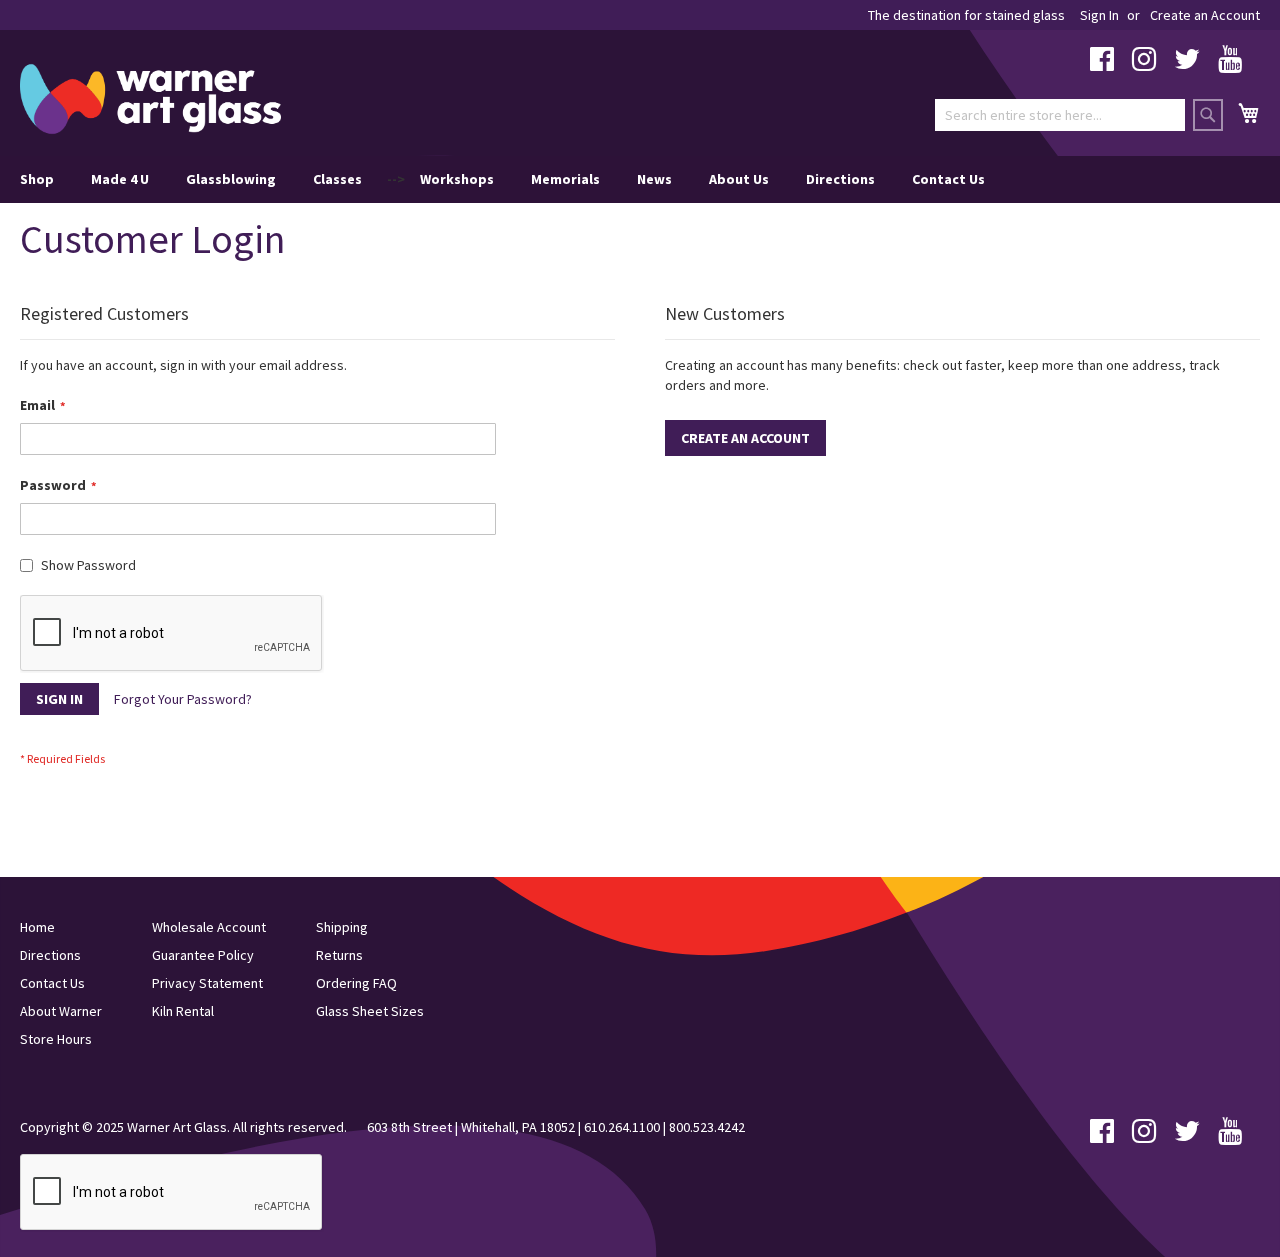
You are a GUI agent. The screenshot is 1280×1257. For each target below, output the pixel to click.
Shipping (342, 927)
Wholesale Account (209, 927)
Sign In (1099, 15)
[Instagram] (1144, 64)
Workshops (457, 179)
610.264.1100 (622, 1127)
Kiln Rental (183, 1011)
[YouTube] (1230, 64)
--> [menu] (502, 179)
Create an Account (1205, 15)
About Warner (61, 1011)
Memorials (565, 179)
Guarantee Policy (203, 955)
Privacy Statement (207, 983)
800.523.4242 (707, 1127)
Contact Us (948, 179)
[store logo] (150, 99)
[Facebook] (1102, 64)
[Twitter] (1187, 64)
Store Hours (56, 1039)
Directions (840, 179)
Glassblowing (231, 179)
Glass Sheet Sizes (370, 1011)
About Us (739, 179)
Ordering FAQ (356, 983)
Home (37, 927)
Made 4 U (120, 179)
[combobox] (1060, 115)
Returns (339, 955)
